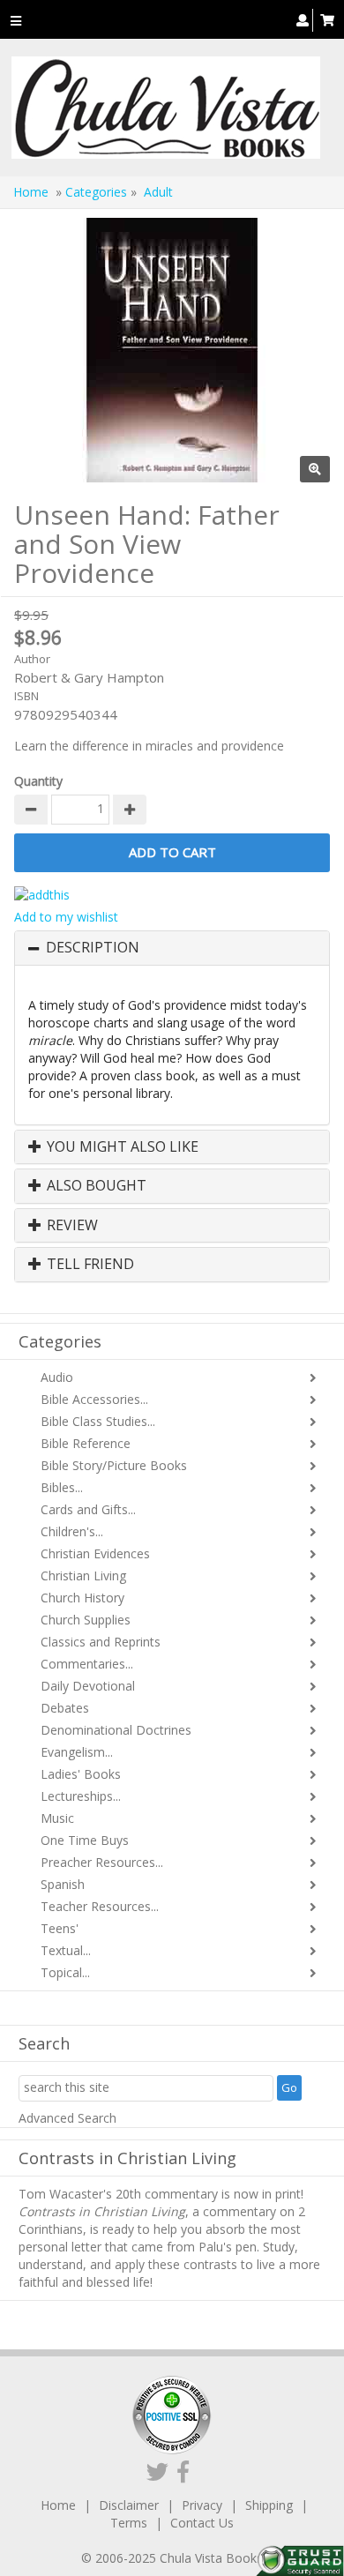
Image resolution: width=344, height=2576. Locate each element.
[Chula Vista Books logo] (165, 108)
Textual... (66, 1950)
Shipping (269, 2505)
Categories (96, 192)
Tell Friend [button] (89, 1265)
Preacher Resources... (102, 1862)
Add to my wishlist (66, 917)
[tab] (172, 948)
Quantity (38, 781)
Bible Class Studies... (98, 1421)
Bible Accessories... (94, 1399)
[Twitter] (157, 2471)
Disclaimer (129, 2505)
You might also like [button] (121, 1147)
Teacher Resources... (100, 1906)
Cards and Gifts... (88, 1509)
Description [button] (93, 948)
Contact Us (202, 2523)
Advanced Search (67, 2118)
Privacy (202, 2505)
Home (31, 192)
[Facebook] (183, 2471)
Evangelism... (77, 1752)
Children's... (72, 1531)
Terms (129, 2523)
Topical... (65, 1972)
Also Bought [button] (95, 1186)
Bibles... (62, 1487)
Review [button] (71, 1226)
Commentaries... (87, 1664)
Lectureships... (81, 1796)
